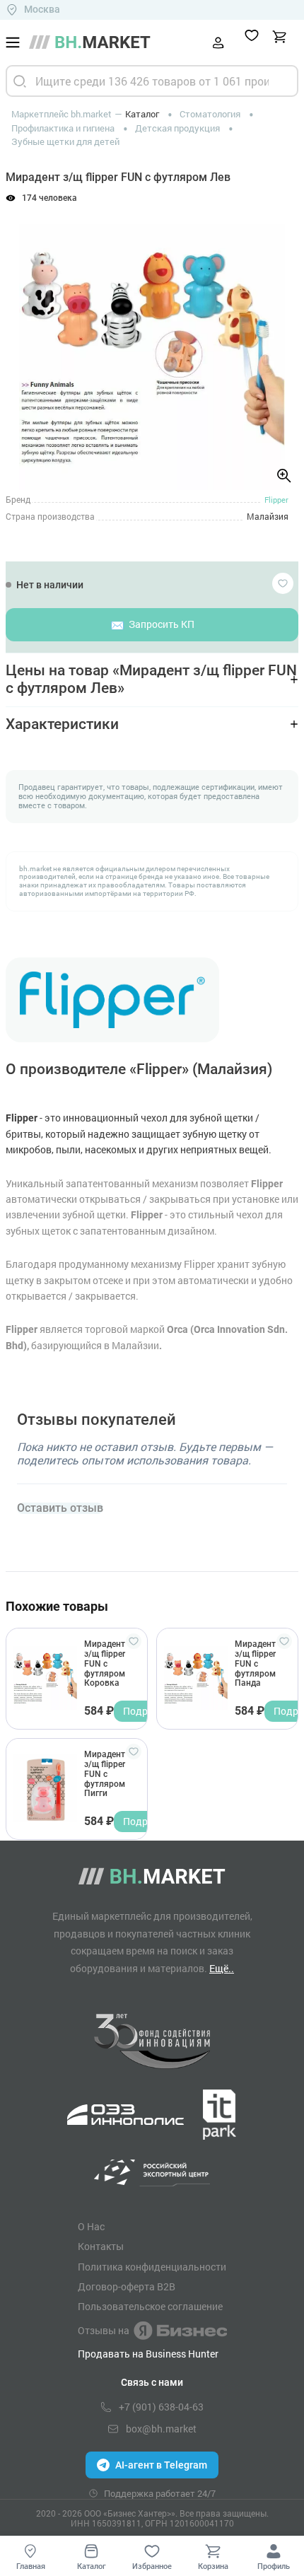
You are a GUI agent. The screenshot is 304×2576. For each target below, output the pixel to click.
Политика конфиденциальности (152, 2267)
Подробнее (149, 1711)
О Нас (91, 2227)
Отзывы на (104, 2330)
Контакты (101, 2246)
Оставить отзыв (60, 1508)
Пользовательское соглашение (150, 2307)
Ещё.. (222, 1968)
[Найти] (20, 81)
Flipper (276, 500)
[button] (28, 340)
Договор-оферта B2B (127, 2287)
